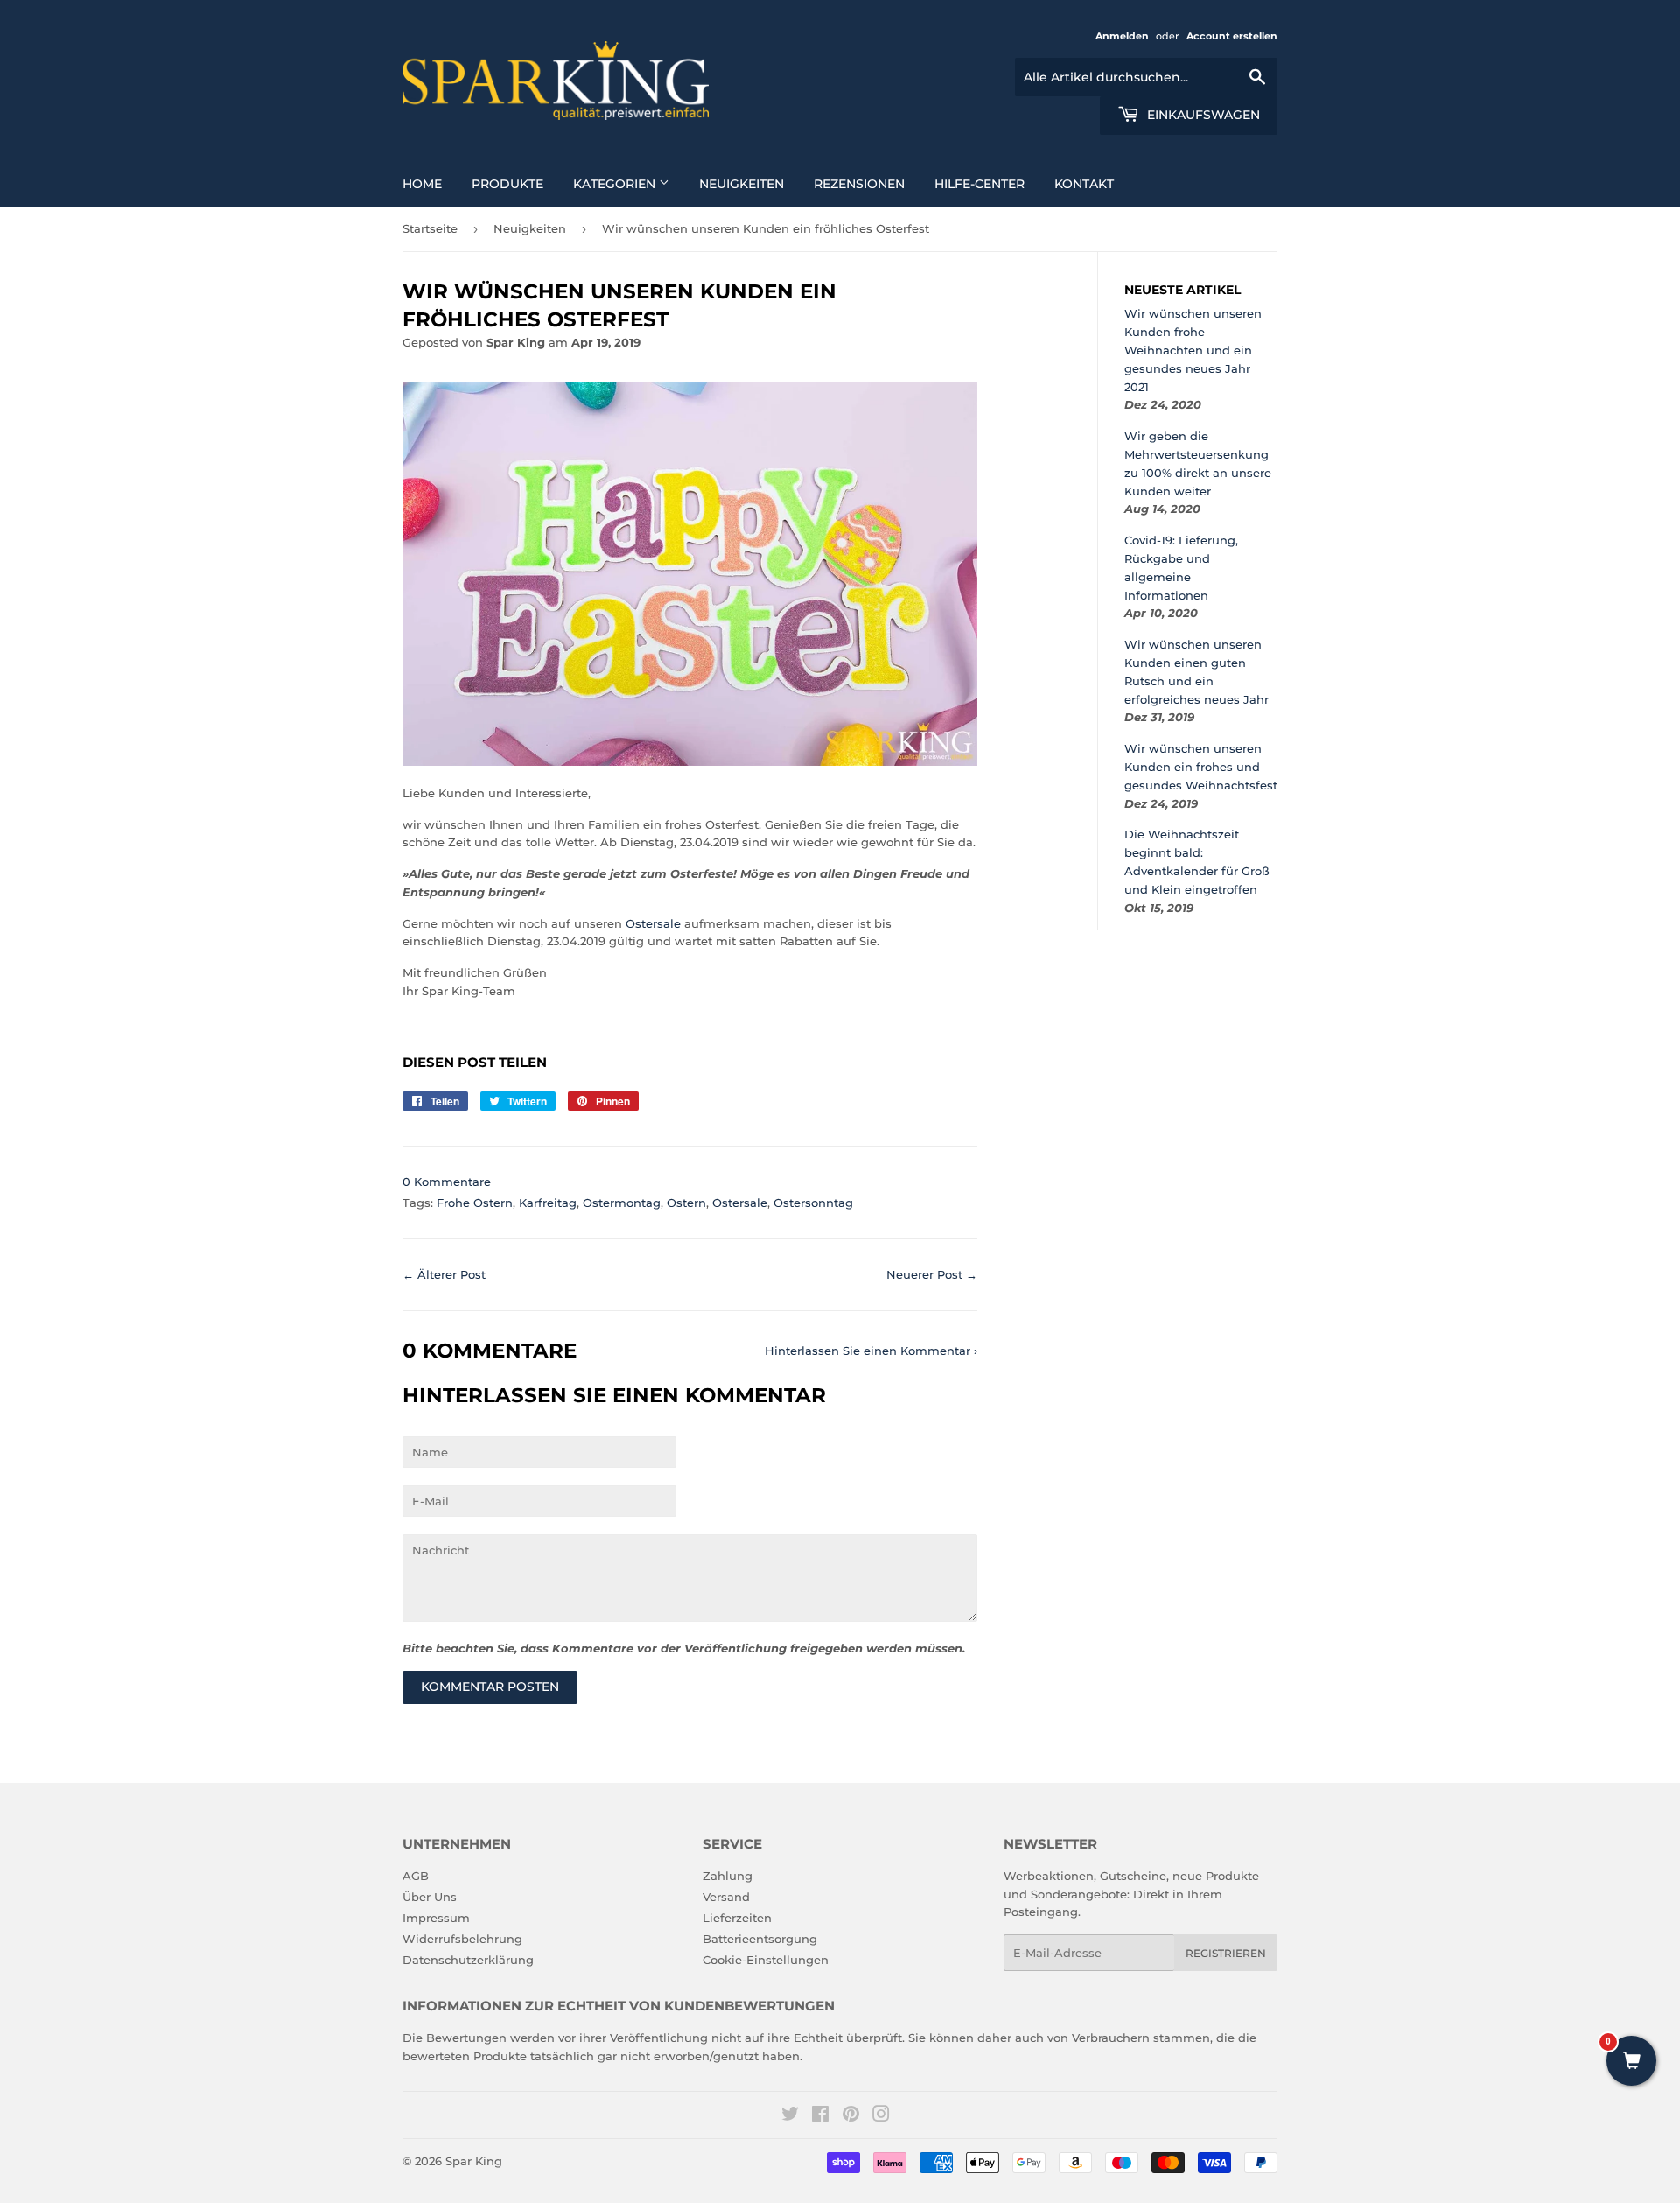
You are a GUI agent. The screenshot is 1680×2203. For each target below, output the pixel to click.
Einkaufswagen (1202, 115)
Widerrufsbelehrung (462, 1939)
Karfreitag (548, 1203)
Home (422, 184)
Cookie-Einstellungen (766, 1960)
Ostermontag (622, 1203)
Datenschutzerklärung (468, 1960)
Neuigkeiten (742, 184)
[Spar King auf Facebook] (820, 2116)
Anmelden (1122, 36)
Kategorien (616, 184)
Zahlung (728, 1876)
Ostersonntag (813, 1203)
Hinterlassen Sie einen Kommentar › (871, 1351)
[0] (1631, 2062)
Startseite (430, 228)
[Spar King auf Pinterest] (851, 2116)
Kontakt (1084, 184)
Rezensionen (859, 184)
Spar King (474, 2161)
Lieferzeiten (737, 1918)
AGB (416, 1876)
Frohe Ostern (475, 1203)
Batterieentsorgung (760, 1939)
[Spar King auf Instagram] (881, 2116)
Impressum (436, 1918)
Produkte (507, 184)
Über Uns (430, 1897)
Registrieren (1226, 1953)
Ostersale (653, 923)
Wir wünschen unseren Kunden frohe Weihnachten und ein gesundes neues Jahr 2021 (1193, 350)
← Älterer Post (444, 1274)
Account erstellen (1232, 36)
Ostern (686, 1203)
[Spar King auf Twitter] (790, 2116)
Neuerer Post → (932, 1274)
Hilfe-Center (980, 184)
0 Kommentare (447, 1182)
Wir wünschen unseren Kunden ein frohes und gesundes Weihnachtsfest (1201, 767)
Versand (726, 1897)
